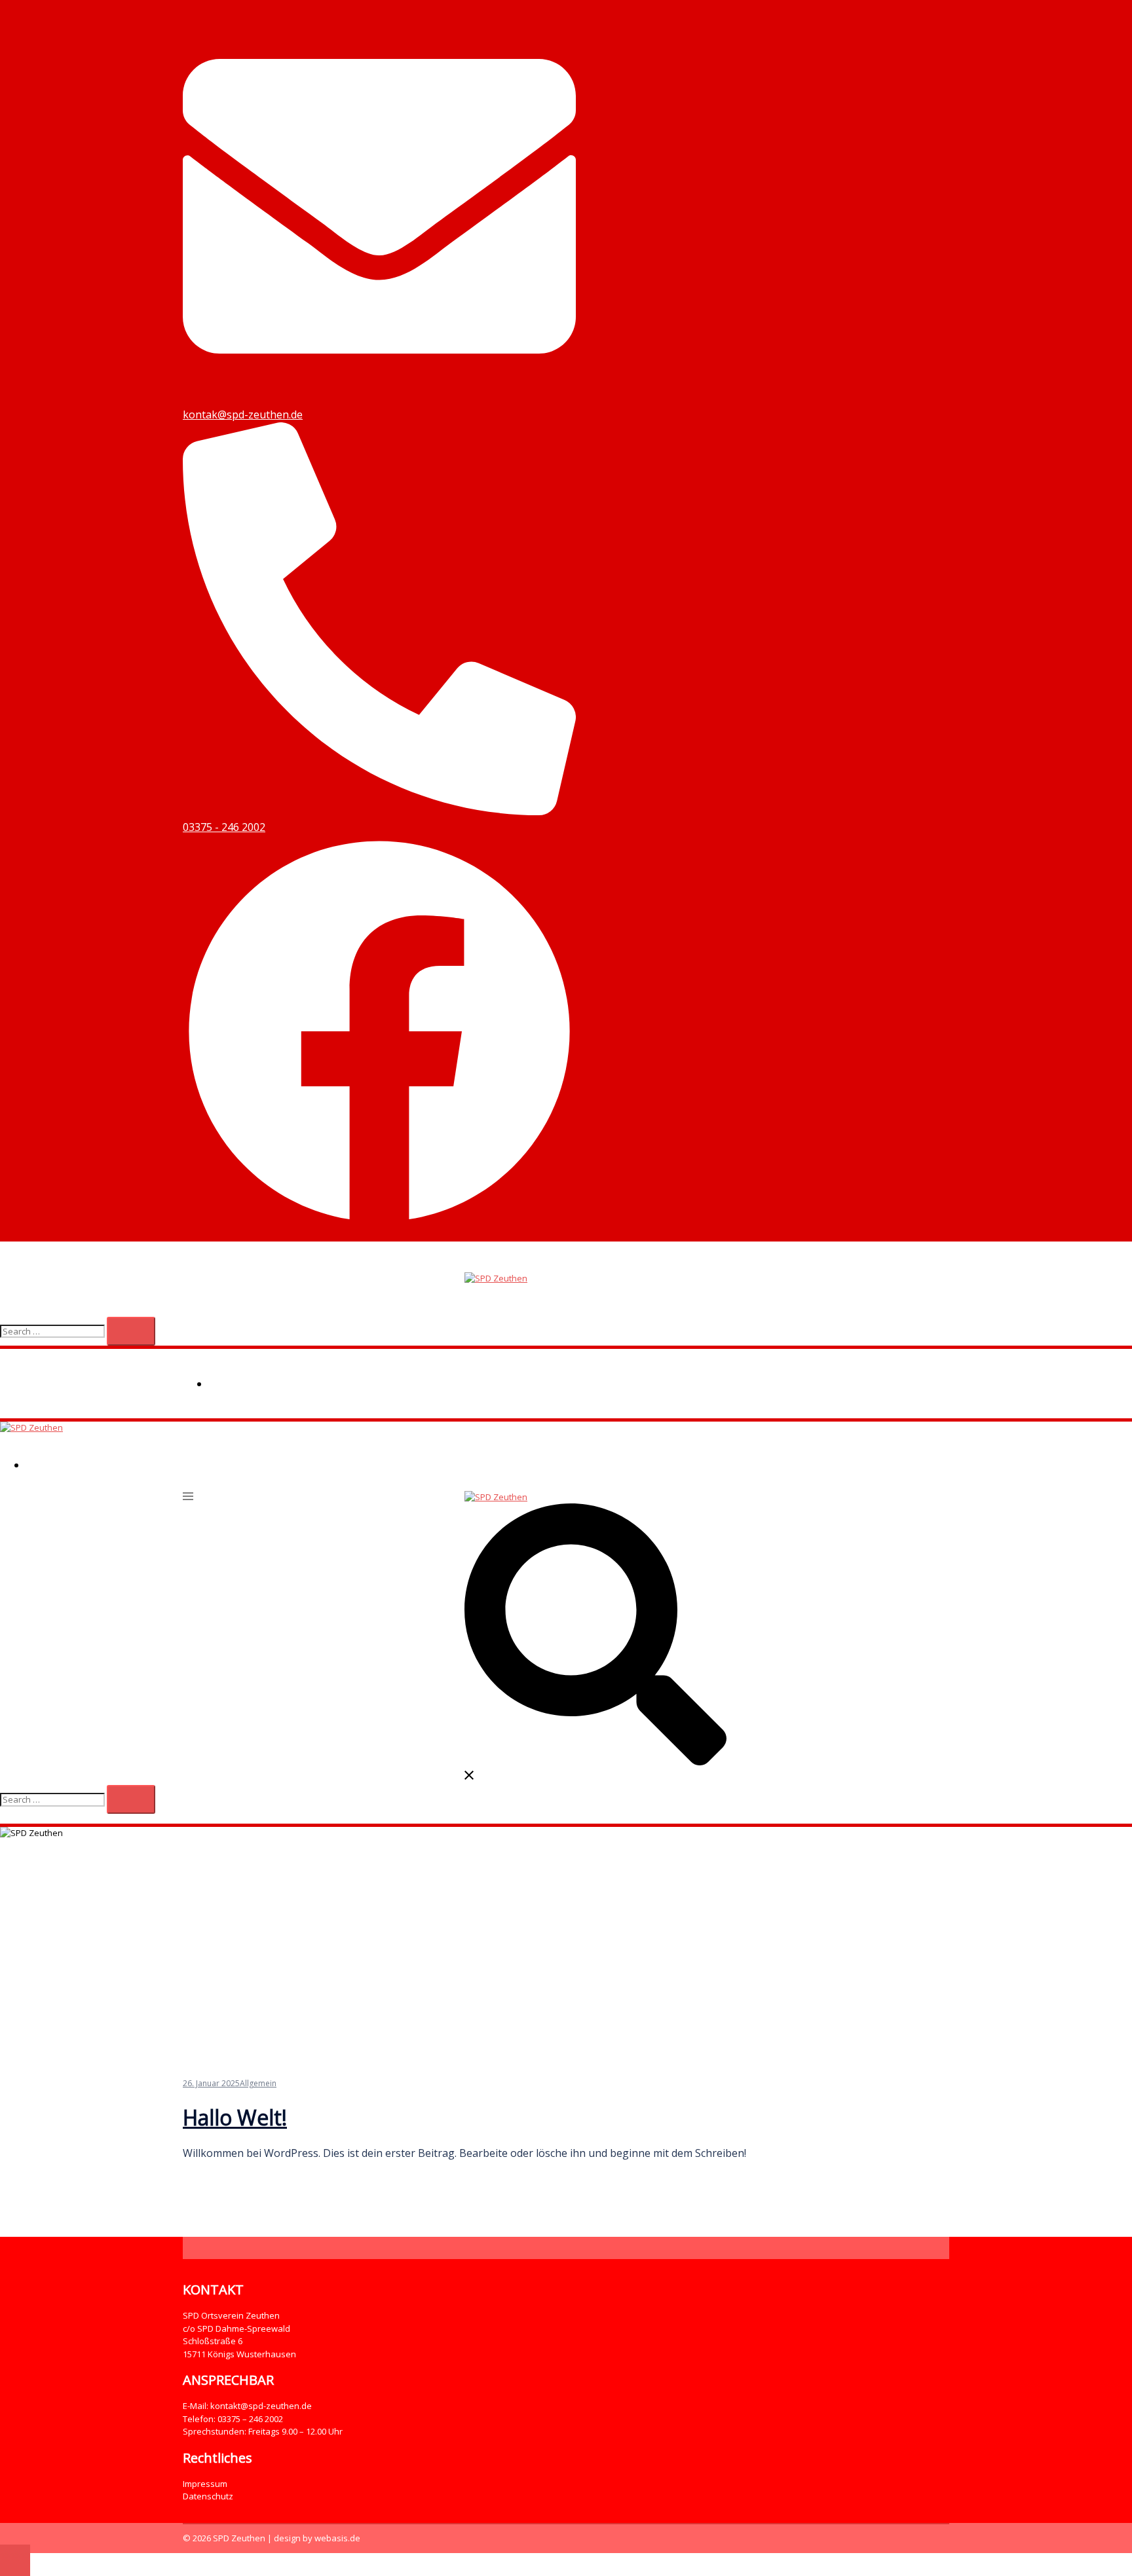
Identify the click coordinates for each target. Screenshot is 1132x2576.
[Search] (131, 1331)
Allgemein (258, 2083)
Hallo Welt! (235, 2117)
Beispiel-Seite (247, 1384)
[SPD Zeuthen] (496, 1278)
